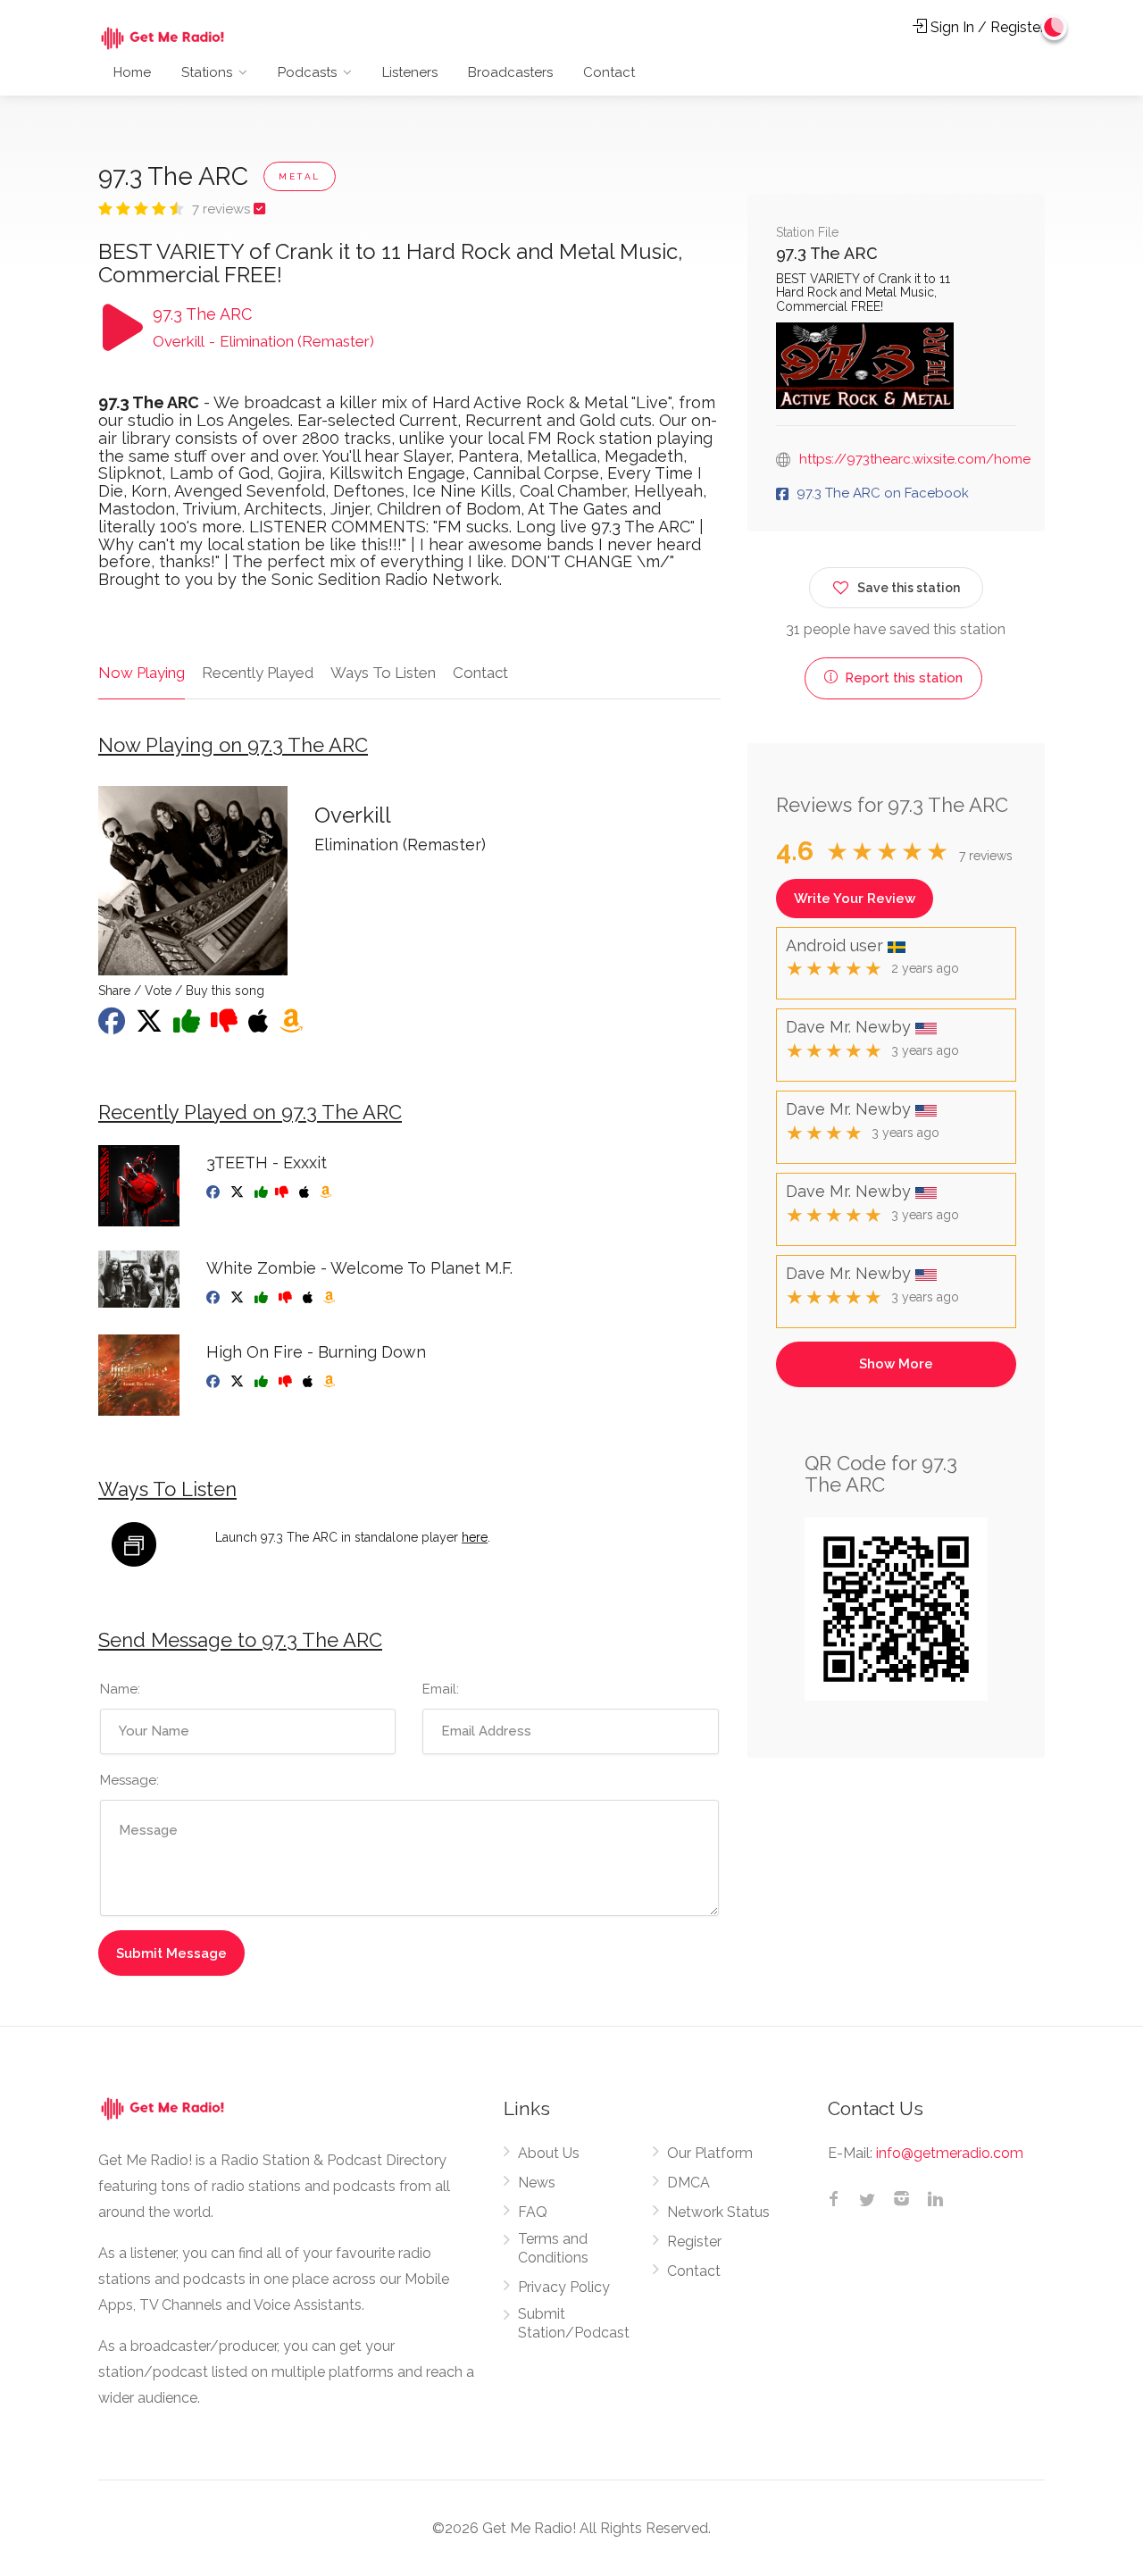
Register (694, 2241)
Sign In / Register (986, 27)
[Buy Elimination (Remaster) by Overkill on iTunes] (260, 1026)
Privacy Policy (564, 2287)
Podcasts (307, 72)
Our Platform (710, 2153)
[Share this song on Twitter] (151, 1026)
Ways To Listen (383, 673)
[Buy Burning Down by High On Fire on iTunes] (309, 1382)
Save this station (909, 588)
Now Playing (142, 673)
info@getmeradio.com (950, 2153)
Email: (441, 1689)
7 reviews (223, 209)
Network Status (718, 2212)
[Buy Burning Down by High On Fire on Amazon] (331, 1382)
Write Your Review (855, 899)
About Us (549, 2153)
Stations (207, 72)
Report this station (902, 678)
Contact (609, 72)
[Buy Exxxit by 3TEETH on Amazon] (327, 1192)
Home (132, 72)
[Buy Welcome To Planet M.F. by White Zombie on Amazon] (331, 1298)
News (537, 2183)
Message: (129, 1780)
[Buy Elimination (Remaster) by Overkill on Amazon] (293, 1026)
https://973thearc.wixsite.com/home (915, 459)
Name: (120, 1689)
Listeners (410, 72)
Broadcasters (510, 72)
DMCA (688, 2183)
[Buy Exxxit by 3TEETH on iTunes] (306, 1192)
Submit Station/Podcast (574, 2323)
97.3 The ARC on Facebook (883, 493)
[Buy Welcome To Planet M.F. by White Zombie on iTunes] (309, 1298)
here (475, 1537)
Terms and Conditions (553, 2248)
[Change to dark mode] (1055, 27)
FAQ (533, 2212)
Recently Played (258, 673)
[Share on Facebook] (113, 1026)
